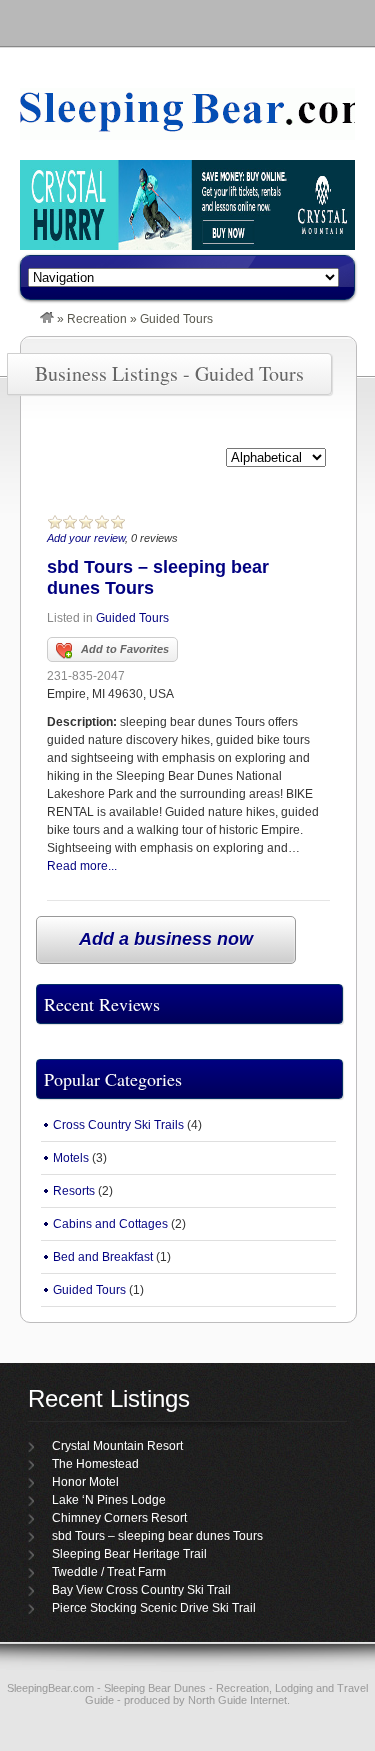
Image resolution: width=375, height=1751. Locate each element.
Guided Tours (132, 618)
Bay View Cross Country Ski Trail (141, 1590)
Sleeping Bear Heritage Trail (129, 1554)
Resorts (74, 1191)
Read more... (82, 866)
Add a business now (166, 939)
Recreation (97, 319)
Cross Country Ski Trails (118, 1125)
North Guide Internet (237, 1700)
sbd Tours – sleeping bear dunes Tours (157, 1536)
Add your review (86, 538)
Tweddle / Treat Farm (109, 1572)
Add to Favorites (125, 649)
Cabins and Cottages (110, 1224)
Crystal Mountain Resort (117, 1446)
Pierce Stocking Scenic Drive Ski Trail (154, 1608)
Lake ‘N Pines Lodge (109, 1500)
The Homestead (95, 1464)
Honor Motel (85, 1482)
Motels (71, 1158)
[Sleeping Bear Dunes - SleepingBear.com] (47, 319)
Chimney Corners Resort (119, 1518)
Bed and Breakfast (103, 1257)
